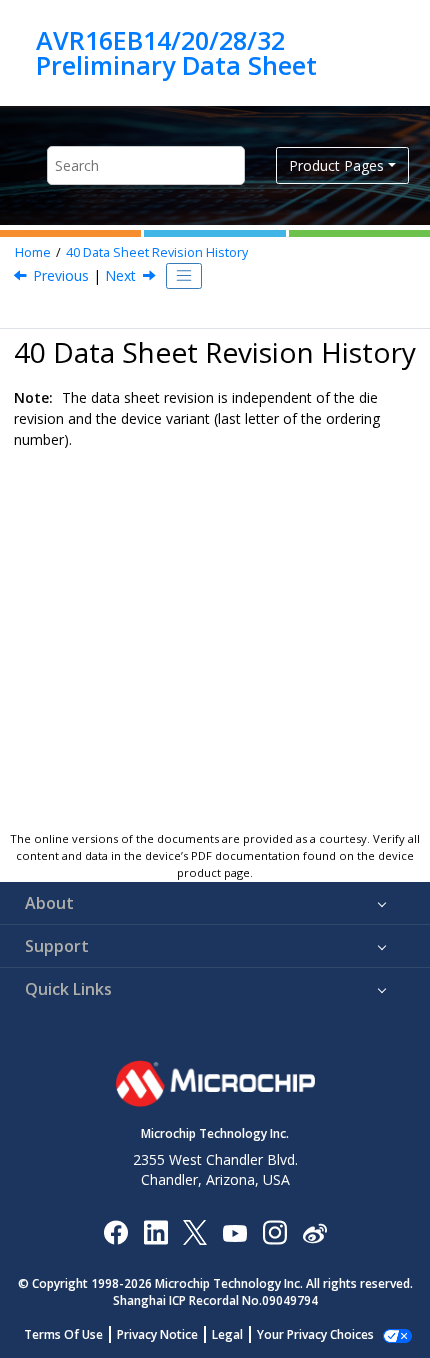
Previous (61, 275)
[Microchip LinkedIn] (155, 1231)
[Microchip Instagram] (274, 1231)
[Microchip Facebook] (115, 1231)
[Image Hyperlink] (234, 1231)
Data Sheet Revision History (157, 252)
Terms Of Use (63, 1334)
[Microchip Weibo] (314, 1231)
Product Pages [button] (336, 165)
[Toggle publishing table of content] (184, 276)
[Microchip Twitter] (195, 1231)
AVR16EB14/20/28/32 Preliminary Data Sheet (176, 52)
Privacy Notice (157, 1334)
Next (120, 275)
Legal (227, 1334)
